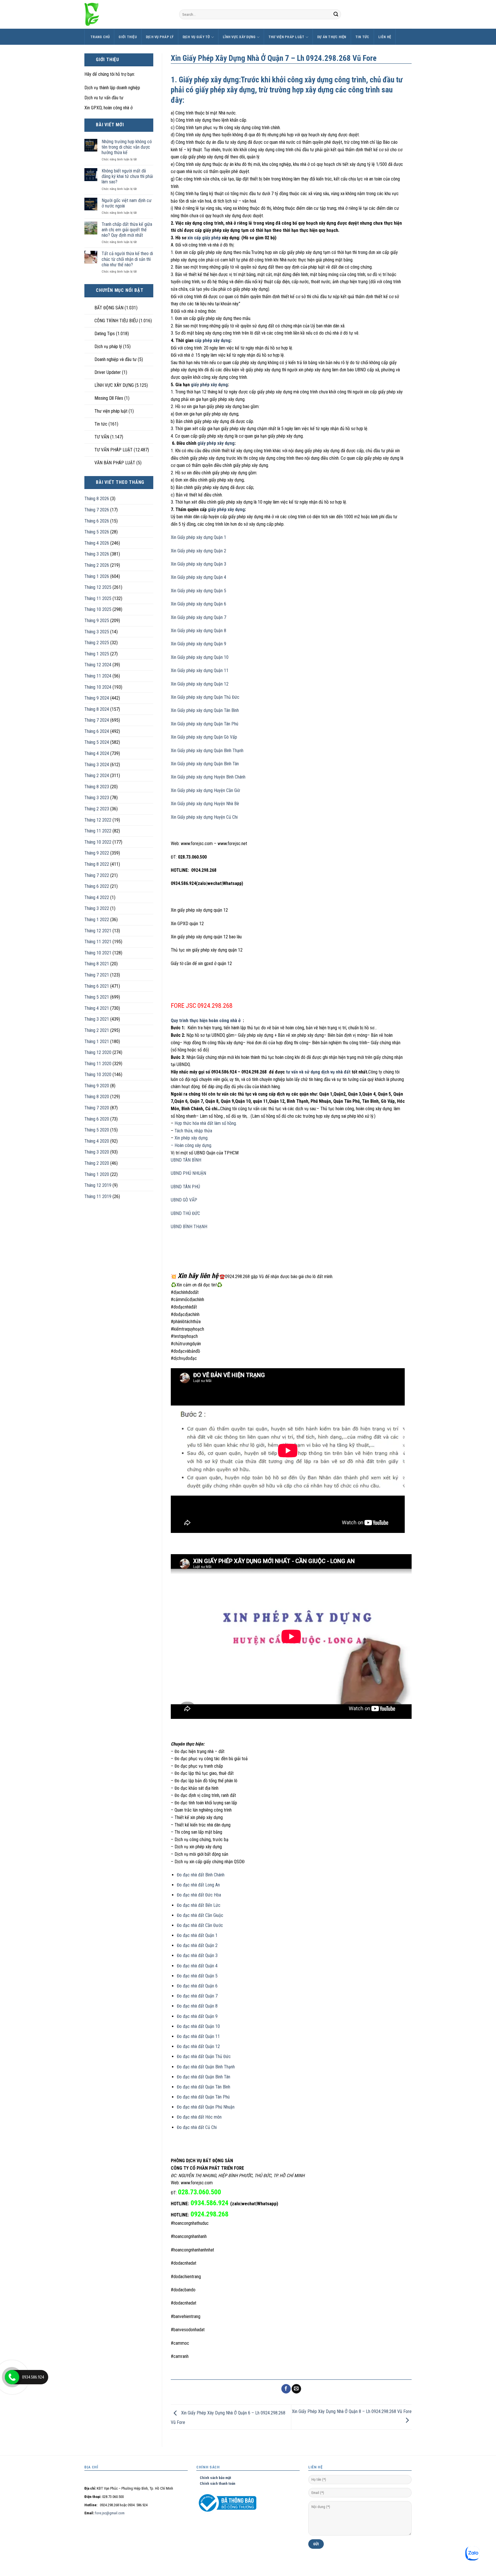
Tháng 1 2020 (97, 1174)
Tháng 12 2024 (98, 665)
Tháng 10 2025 (98, 609)
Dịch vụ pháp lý (160, 37)
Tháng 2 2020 (97, 1163)
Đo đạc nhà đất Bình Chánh (201, 1875)
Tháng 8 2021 (97, 964)
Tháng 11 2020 (98, 1064)
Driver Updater (108, 372)
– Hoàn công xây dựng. (191, 1145)
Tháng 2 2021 (97, 1030)
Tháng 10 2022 (98, 842)
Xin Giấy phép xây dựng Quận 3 (198, 564)
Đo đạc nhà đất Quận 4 (197, 1966)
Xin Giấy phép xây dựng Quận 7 (198, 617)
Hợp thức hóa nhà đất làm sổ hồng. (205, 1123)
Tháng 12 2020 (98, 1052)
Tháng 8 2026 (97, 499)
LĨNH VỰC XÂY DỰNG (239, 37)
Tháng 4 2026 (97, 543)
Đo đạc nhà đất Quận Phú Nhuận (206, 2107)
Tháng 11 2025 (98, 598)
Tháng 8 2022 (97, 864)
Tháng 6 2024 (97, 731)
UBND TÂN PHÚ (185, 1187)
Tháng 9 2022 (97, 853)
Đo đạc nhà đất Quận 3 (197, 1955)
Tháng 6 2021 (97, 986)
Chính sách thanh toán (216, 2483)
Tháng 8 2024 (97, 709)
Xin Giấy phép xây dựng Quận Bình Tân (205, 764)
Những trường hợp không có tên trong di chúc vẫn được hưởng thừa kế (127, 147)
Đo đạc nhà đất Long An (198, 1885)
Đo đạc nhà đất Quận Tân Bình (204, 2087)
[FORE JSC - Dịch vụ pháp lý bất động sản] (127, 14)
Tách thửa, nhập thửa (193, 1131)
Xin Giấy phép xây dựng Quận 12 (200, 684)
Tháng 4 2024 (97, 753)
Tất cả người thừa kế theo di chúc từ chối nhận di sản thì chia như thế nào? (127, 259)
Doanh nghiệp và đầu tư (116, 359)
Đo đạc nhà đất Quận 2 (197, 1945)
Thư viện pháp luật (286, 37)
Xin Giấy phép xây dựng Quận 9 (198, 644)
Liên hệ (385, 37)
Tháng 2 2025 (97, 643)
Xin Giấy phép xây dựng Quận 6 (198, 604)
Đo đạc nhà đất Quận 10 (198, 2026)
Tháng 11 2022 (98, 831)
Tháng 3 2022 (97, 908)
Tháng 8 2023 (97, 787)
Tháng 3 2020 (97, 1152)
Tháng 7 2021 (97, 975)
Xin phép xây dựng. (191, 1138)
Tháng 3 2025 (97, 632)
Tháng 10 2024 (98, 687)
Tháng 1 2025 (97, 654)
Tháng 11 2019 (98, 1196)
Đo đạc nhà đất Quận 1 (197, 1935)
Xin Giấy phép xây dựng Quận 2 (198, 551)
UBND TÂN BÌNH (186, 1160)
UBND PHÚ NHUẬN (188, 1173)
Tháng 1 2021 (97, 1042)
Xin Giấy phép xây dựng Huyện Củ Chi (204, 817)
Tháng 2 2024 (97, 775)
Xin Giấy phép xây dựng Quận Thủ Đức (205, 697)
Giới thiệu (128, 37)
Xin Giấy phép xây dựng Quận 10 (200, 657)
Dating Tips (105, 334)
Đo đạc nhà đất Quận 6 (197, 1986)
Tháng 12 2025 (98, 587)
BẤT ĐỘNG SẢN (109, 308)
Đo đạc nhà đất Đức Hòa (199, 1895)
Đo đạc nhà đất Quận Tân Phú (203, 2097)
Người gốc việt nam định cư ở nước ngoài (127, 203)
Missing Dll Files (109, 398)
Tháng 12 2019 (98, 1185)
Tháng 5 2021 (97, 997)
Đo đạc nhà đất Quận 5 (197, 1976)
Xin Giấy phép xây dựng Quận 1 (198, 537)
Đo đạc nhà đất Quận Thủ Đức (204, 2056)
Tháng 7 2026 (97, 510)
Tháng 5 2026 (97, 532)
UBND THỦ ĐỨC (185, 1213)
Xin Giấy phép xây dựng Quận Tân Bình (205, 710)
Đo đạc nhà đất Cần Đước (200, 1925)
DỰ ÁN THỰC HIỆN (332, 37)
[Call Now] (12, 2377)
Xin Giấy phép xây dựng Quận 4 (198, 577)
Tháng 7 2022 (97, 875)
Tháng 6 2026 (97, 521)
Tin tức (362, 37)
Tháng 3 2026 (97, 554)
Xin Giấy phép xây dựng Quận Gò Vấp (204, 737)
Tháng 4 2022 (97, 897)
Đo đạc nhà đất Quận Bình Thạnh (206, 2067)
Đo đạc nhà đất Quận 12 (198, 2046)
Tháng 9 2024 (97, 698)
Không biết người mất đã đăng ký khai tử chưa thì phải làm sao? (127, 176)
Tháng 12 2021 (98, 931)
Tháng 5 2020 (97, 1130)
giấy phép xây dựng (209, 385)
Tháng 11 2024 (98, 676)
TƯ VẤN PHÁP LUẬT (114, 450)
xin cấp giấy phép (204, 238)
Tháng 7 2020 (97, 1108)
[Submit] (336, 14)
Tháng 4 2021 (97, 1008)
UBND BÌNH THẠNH (189, 1227)
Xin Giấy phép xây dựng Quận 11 (200, 670)
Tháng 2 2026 (97, 565)
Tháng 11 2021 (98, 942)
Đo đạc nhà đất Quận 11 (198, 2036)
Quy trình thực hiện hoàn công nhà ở (207, 1021)
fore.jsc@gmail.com (110, 2513)
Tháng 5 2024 (97, 742)
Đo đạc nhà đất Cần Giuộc (200, 1915)
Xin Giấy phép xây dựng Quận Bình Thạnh (207, 751)
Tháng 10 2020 (98, 1075)
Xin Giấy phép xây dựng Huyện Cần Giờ (205, 790)
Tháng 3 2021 (97, 1019)
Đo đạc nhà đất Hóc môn (199, 2117)
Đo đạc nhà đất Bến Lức (199, 1905)
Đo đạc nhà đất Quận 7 (197, 1996)
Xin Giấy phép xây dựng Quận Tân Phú (205, 724)
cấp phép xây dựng (213, 340)
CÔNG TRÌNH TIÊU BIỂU (116, 321)
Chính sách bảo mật (214, 2478)
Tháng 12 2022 (98, 820)
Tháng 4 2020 (97, 1141)
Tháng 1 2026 (97, 576)
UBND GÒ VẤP (184, 1200)
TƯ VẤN (102, 437)
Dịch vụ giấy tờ (196, 37)
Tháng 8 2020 (97, 1097)
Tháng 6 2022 (97, 886)
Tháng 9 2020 (97, 1086)
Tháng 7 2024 (97, 720)
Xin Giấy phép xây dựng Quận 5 (198, 591)
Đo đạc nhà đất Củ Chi (197, 2127)
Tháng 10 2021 (98, 953)
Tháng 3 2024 (97, 765)
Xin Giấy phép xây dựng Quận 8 (198, 631)
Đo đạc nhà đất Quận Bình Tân (204, 2077)
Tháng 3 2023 (97, 798)
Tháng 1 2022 (97, 920)
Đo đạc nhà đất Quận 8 (197, 2006)
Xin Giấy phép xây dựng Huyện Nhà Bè (205, 804)
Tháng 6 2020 (97, 1119)
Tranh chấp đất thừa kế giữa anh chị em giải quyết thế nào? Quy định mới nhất (127, 230)
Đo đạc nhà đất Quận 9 (197, 2016)
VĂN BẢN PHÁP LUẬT (115, 463)
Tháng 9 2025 (97, 621)
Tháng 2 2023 (97, 809)
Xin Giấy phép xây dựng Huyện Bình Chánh (208, 777)
